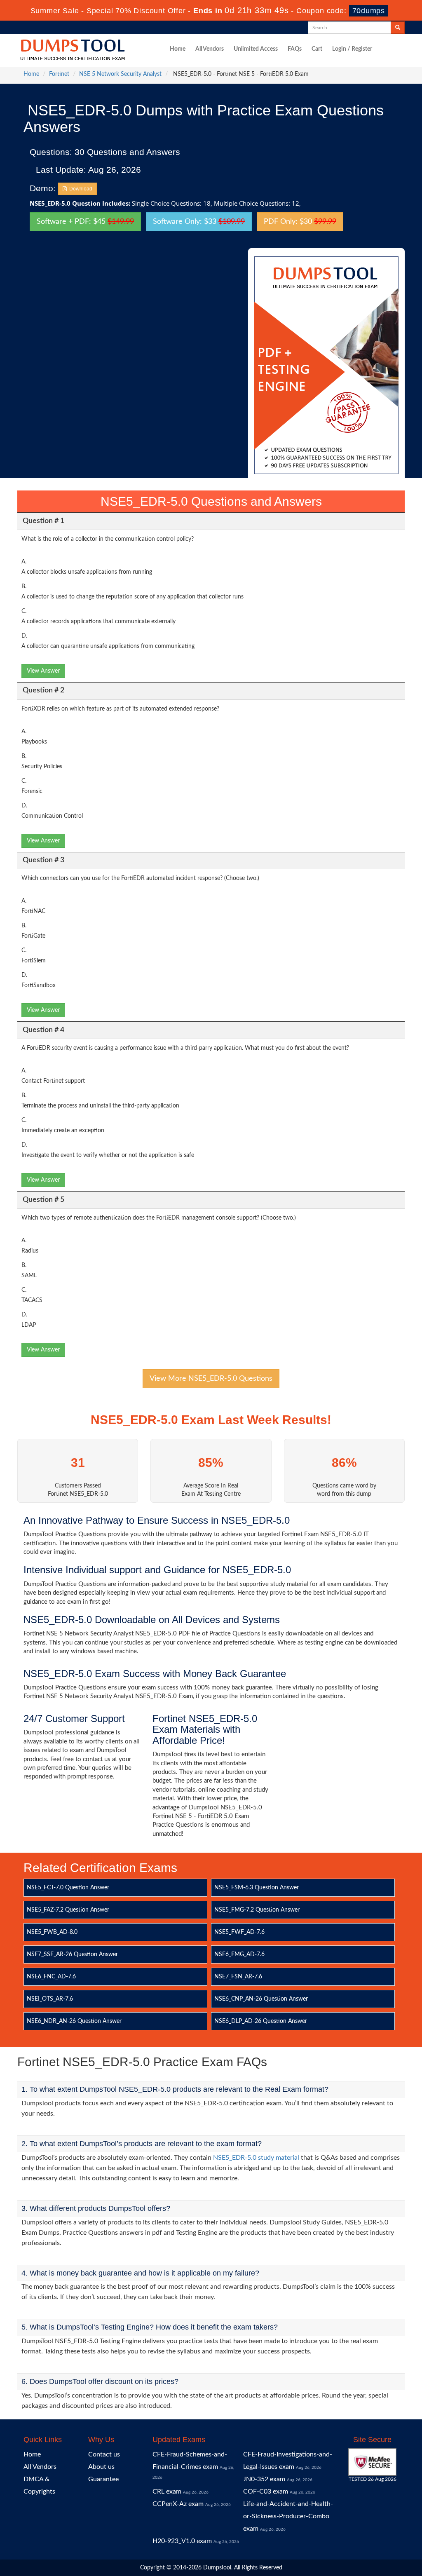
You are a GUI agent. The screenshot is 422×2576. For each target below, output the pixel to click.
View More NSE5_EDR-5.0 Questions (211, 1379)
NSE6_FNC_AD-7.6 (51, 1977)
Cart (317, 49)
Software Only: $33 (199, 222)
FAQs (295, 49)
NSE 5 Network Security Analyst (120, 74)
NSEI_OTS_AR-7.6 (50, 1999)
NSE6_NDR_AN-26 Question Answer (74, 2021)
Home (178, 49)
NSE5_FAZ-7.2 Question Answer (68, 1910)
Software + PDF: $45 (85, 222)
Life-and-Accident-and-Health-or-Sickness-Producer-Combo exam (288, 2516)
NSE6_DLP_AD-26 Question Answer (261, 2021)
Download (80, 189)
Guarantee (103, 2479)
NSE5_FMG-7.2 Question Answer (257, 1910)
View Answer (43, 671)
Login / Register (352, 49)
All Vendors (210, 49)
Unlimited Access (256, 49)
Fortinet (59, 74)
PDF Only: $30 (300, 222)
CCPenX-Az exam (178, 2504)
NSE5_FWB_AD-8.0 (52, 1932)
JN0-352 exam (264, 2479)
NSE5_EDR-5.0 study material (256, 2158)
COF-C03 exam (266, 2492)
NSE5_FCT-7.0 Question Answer (68, 1888)
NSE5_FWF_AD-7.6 (239, 1932)
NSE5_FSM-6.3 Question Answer (257, 1888)
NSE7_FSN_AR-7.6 (238, 1977)
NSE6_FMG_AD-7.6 (239, 1954)
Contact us (104, 2454)
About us (101, 2467)
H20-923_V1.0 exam (182, 2541)
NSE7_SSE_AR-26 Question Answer (72, 1954)
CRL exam (167, 2492)
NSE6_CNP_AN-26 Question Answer (261, 1999)
